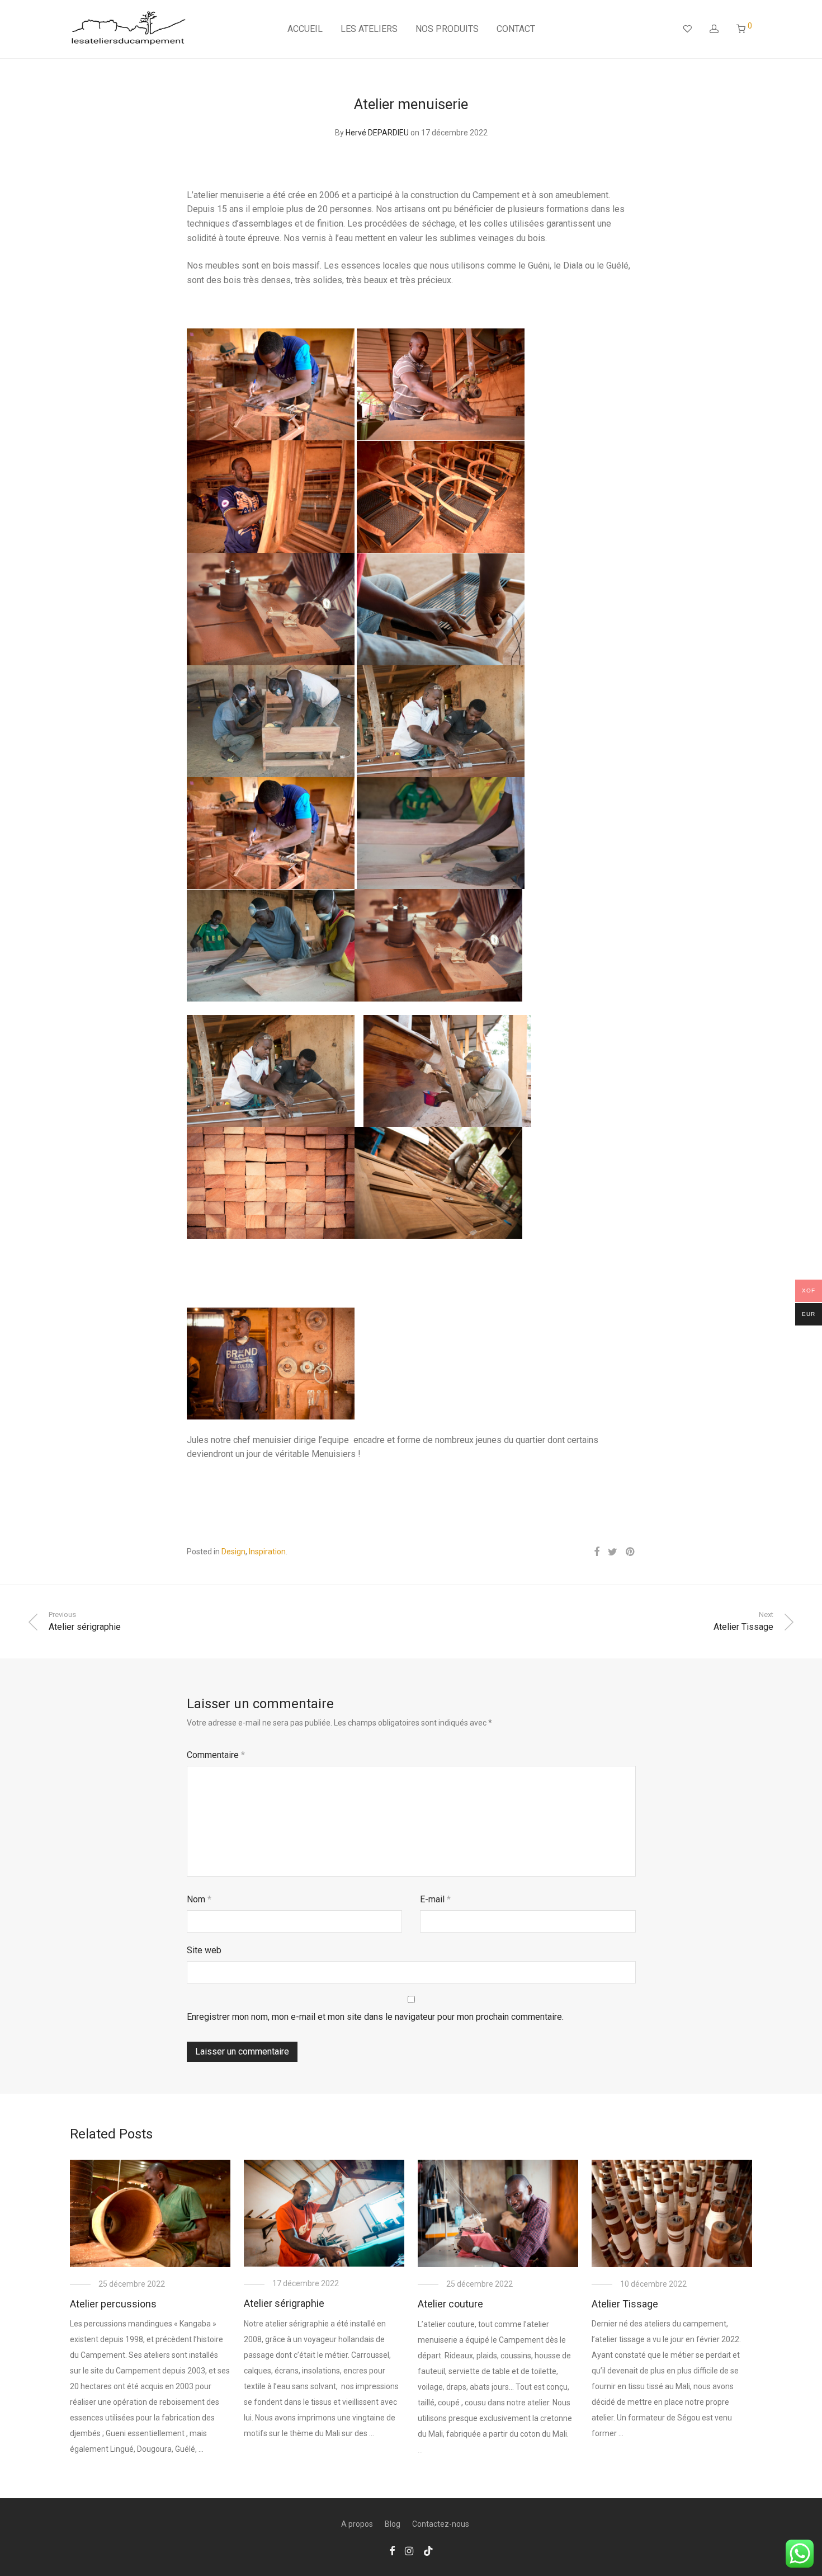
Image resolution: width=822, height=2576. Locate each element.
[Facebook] (392, 2550)
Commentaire (216, 1755)
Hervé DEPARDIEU (377, 133)
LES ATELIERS (369, 29)
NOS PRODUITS (447, 29)
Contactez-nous (441, 2524)
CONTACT (516, 29)
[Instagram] (409, 2550)
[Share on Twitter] (613, 1552)
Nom (199, 1899)
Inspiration (267, 1552)
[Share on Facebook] (597, 1552)
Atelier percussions (113, 2304)
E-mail (435, 1899)
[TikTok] (428, 2550)
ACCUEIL (305, 29)
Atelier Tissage (625, 2304)
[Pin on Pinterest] (631, 1552)
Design (233, 1552)
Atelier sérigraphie (284, 2303)
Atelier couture (450, 2304)
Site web (204, 1950)
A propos (357, 2524)
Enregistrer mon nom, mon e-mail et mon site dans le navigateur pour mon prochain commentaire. (375, 2017)
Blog (393, 2524)
